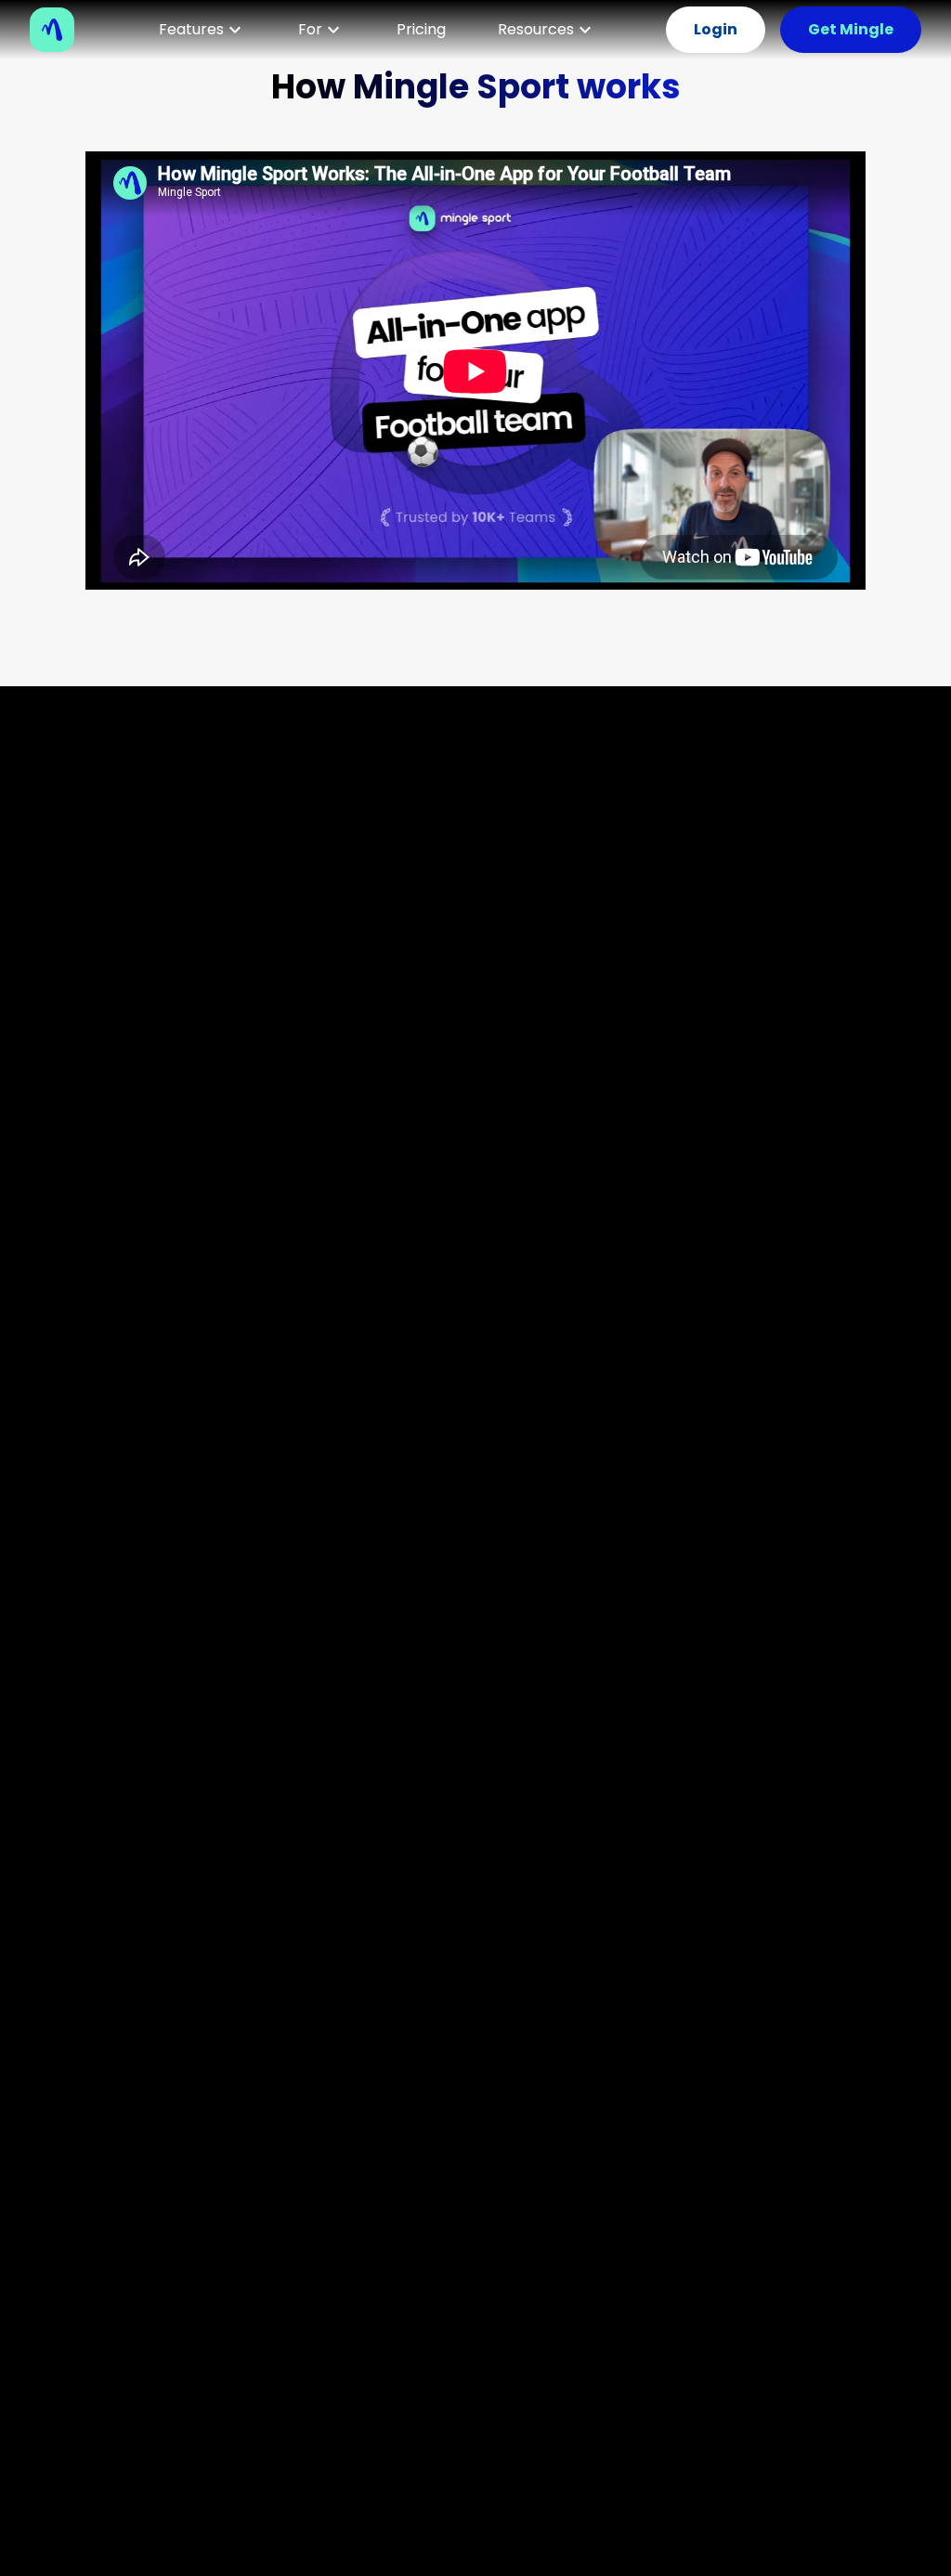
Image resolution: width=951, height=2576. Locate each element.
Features (191, 29)
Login (716, 29)
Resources (536, 29)
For (310, 29)
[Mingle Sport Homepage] (59, 30)
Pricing (421, 29)
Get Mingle (851, 29)
